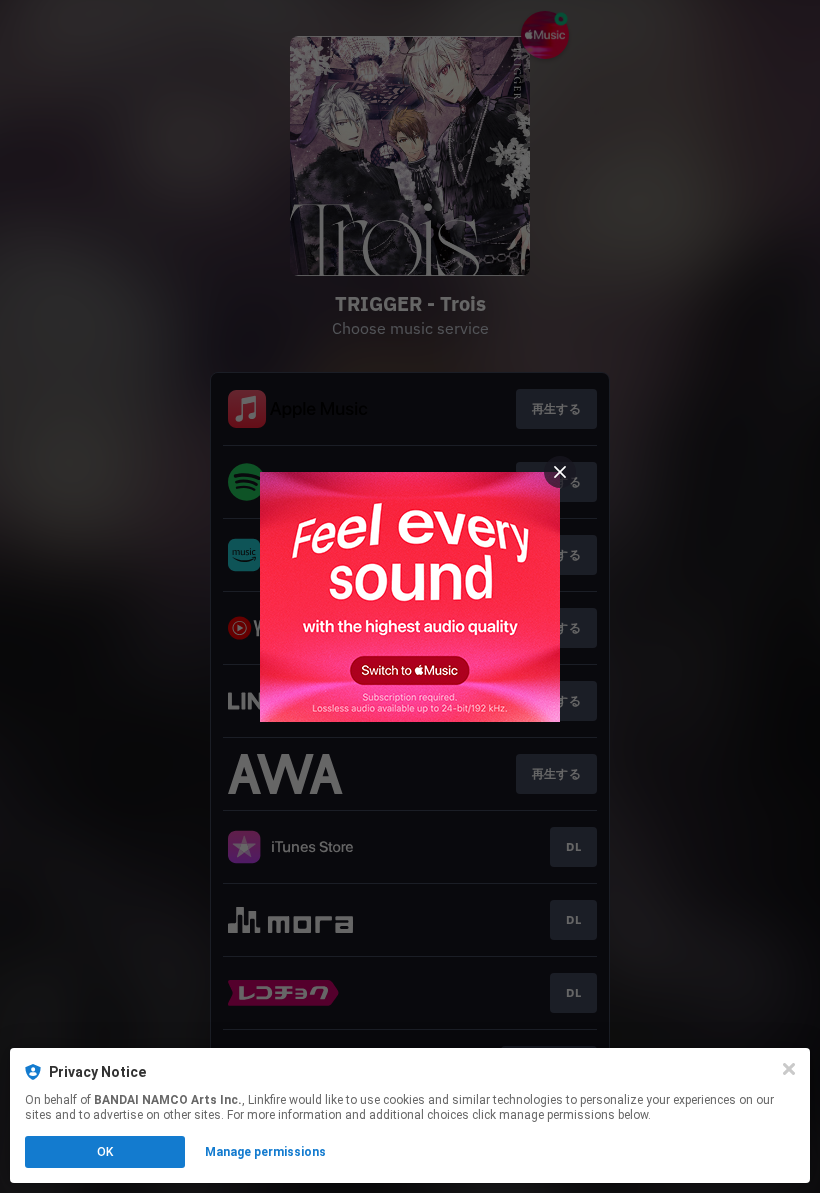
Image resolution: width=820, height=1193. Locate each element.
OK (105, 1152)
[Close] (789, 1069)
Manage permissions (265, 1152)
